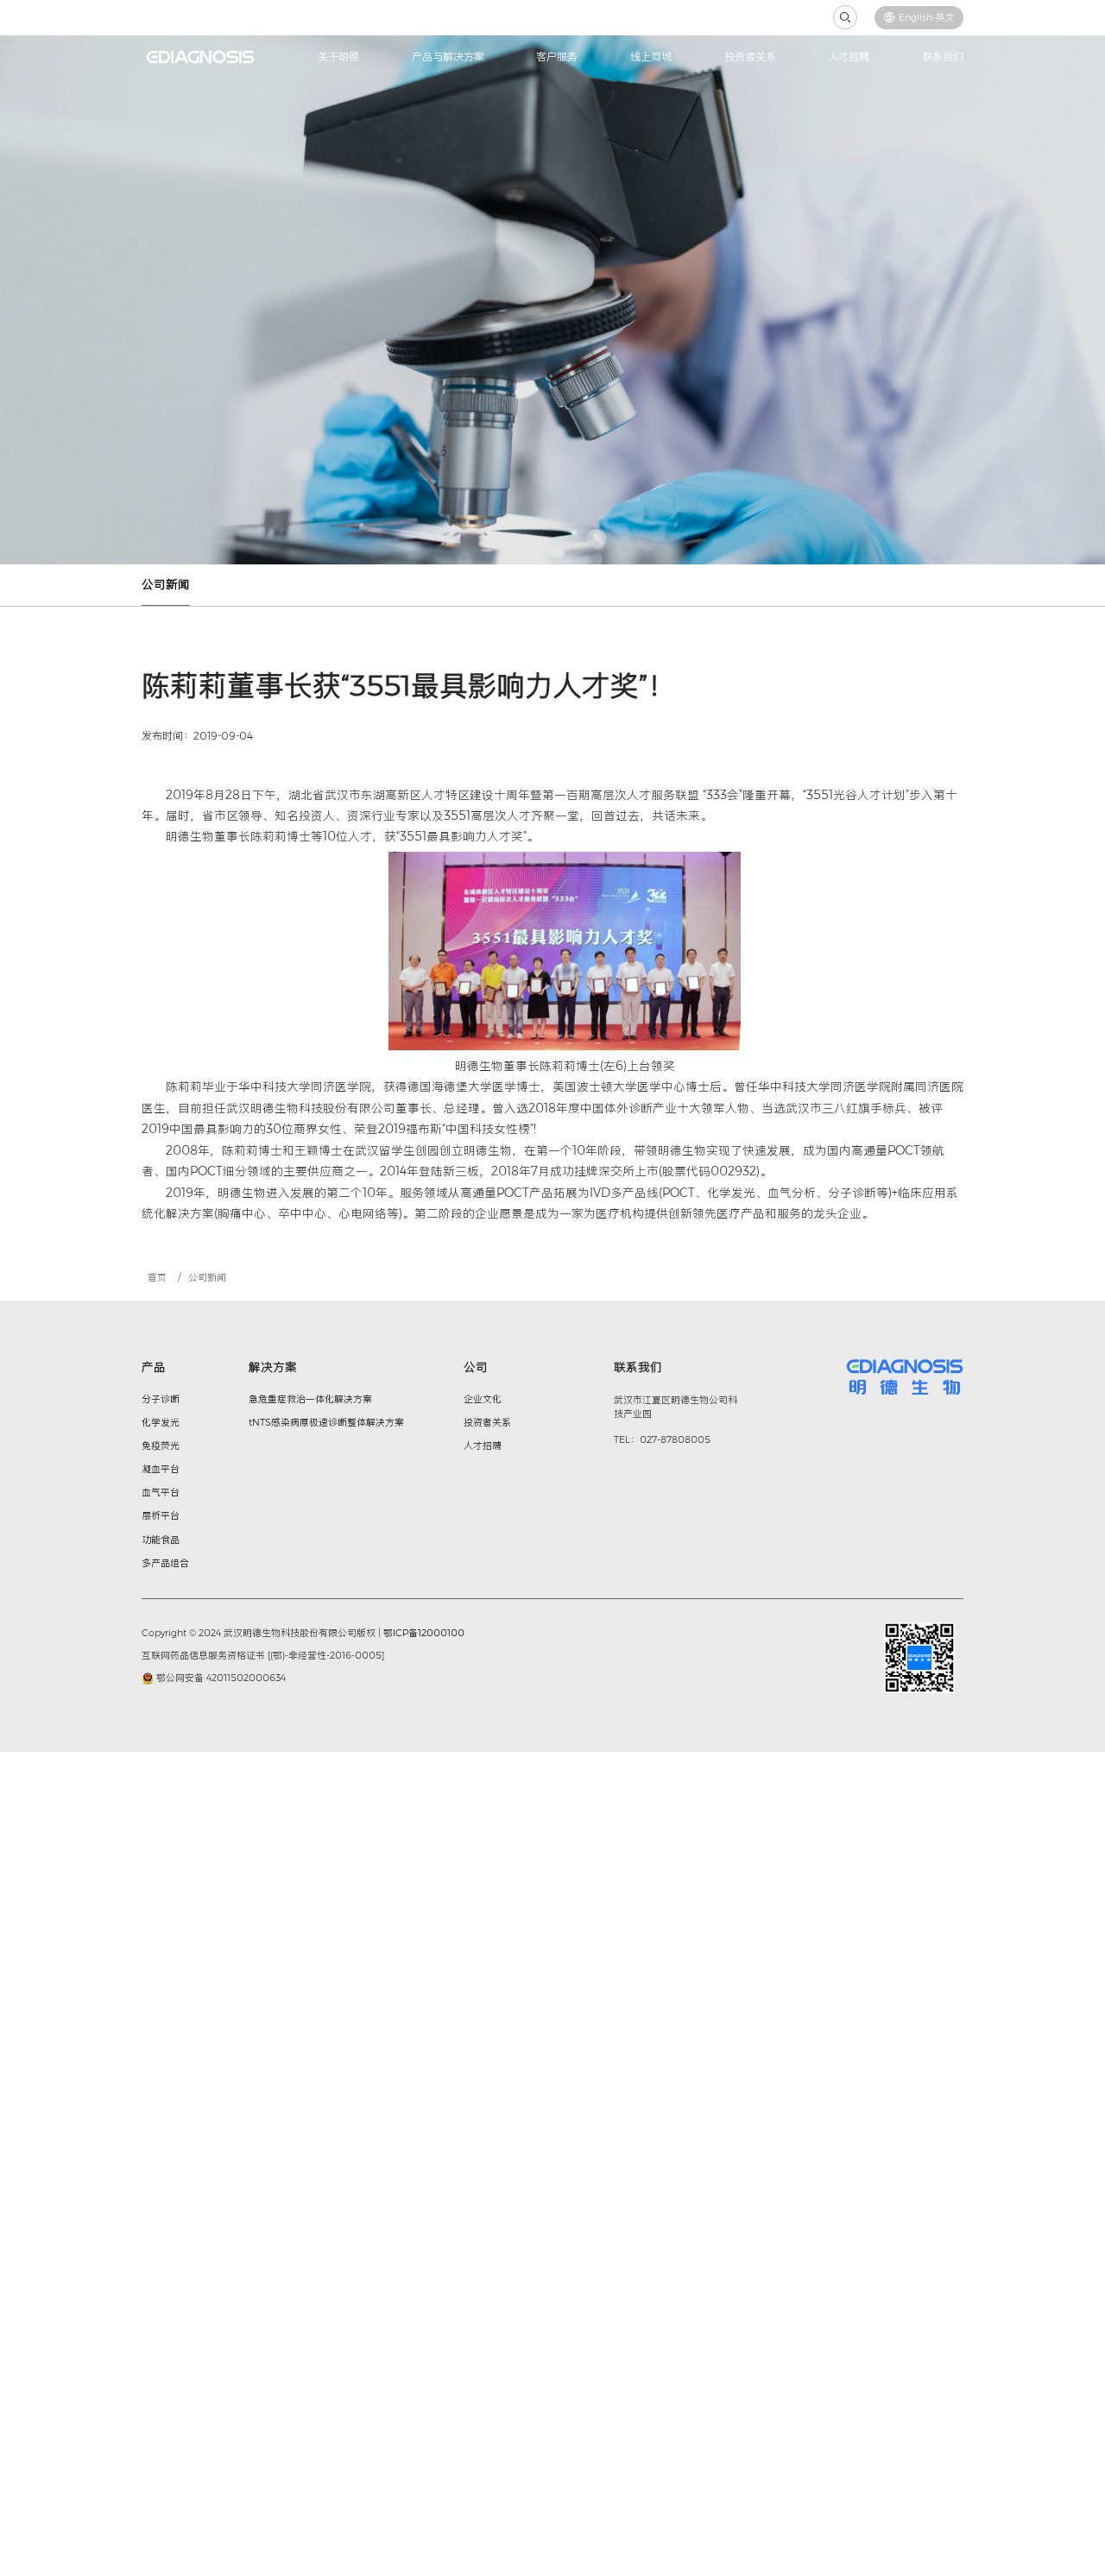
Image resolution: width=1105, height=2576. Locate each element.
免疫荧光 (161, 1445)
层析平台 (161, 1515)
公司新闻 (166, 584)
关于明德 (338, 57)
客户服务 (557, 57)
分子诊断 (161, 1399)
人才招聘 (849, 57)
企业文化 (483, 1399)
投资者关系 (750, 57)
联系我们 (943, 57)
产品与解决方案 (448, 57)
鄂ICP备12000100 (424, 1633)
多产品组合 (165, 1563)
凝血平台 (161, 1469)
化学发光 (161, 1422)
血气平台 (161, 1492)
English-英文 (927, 17)
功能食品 (161, 1540)
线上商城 (651, 57)
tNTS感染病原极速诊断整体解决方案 (326, 1422)
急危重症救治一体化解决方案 (310, 1399)
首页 (157, 1277)
